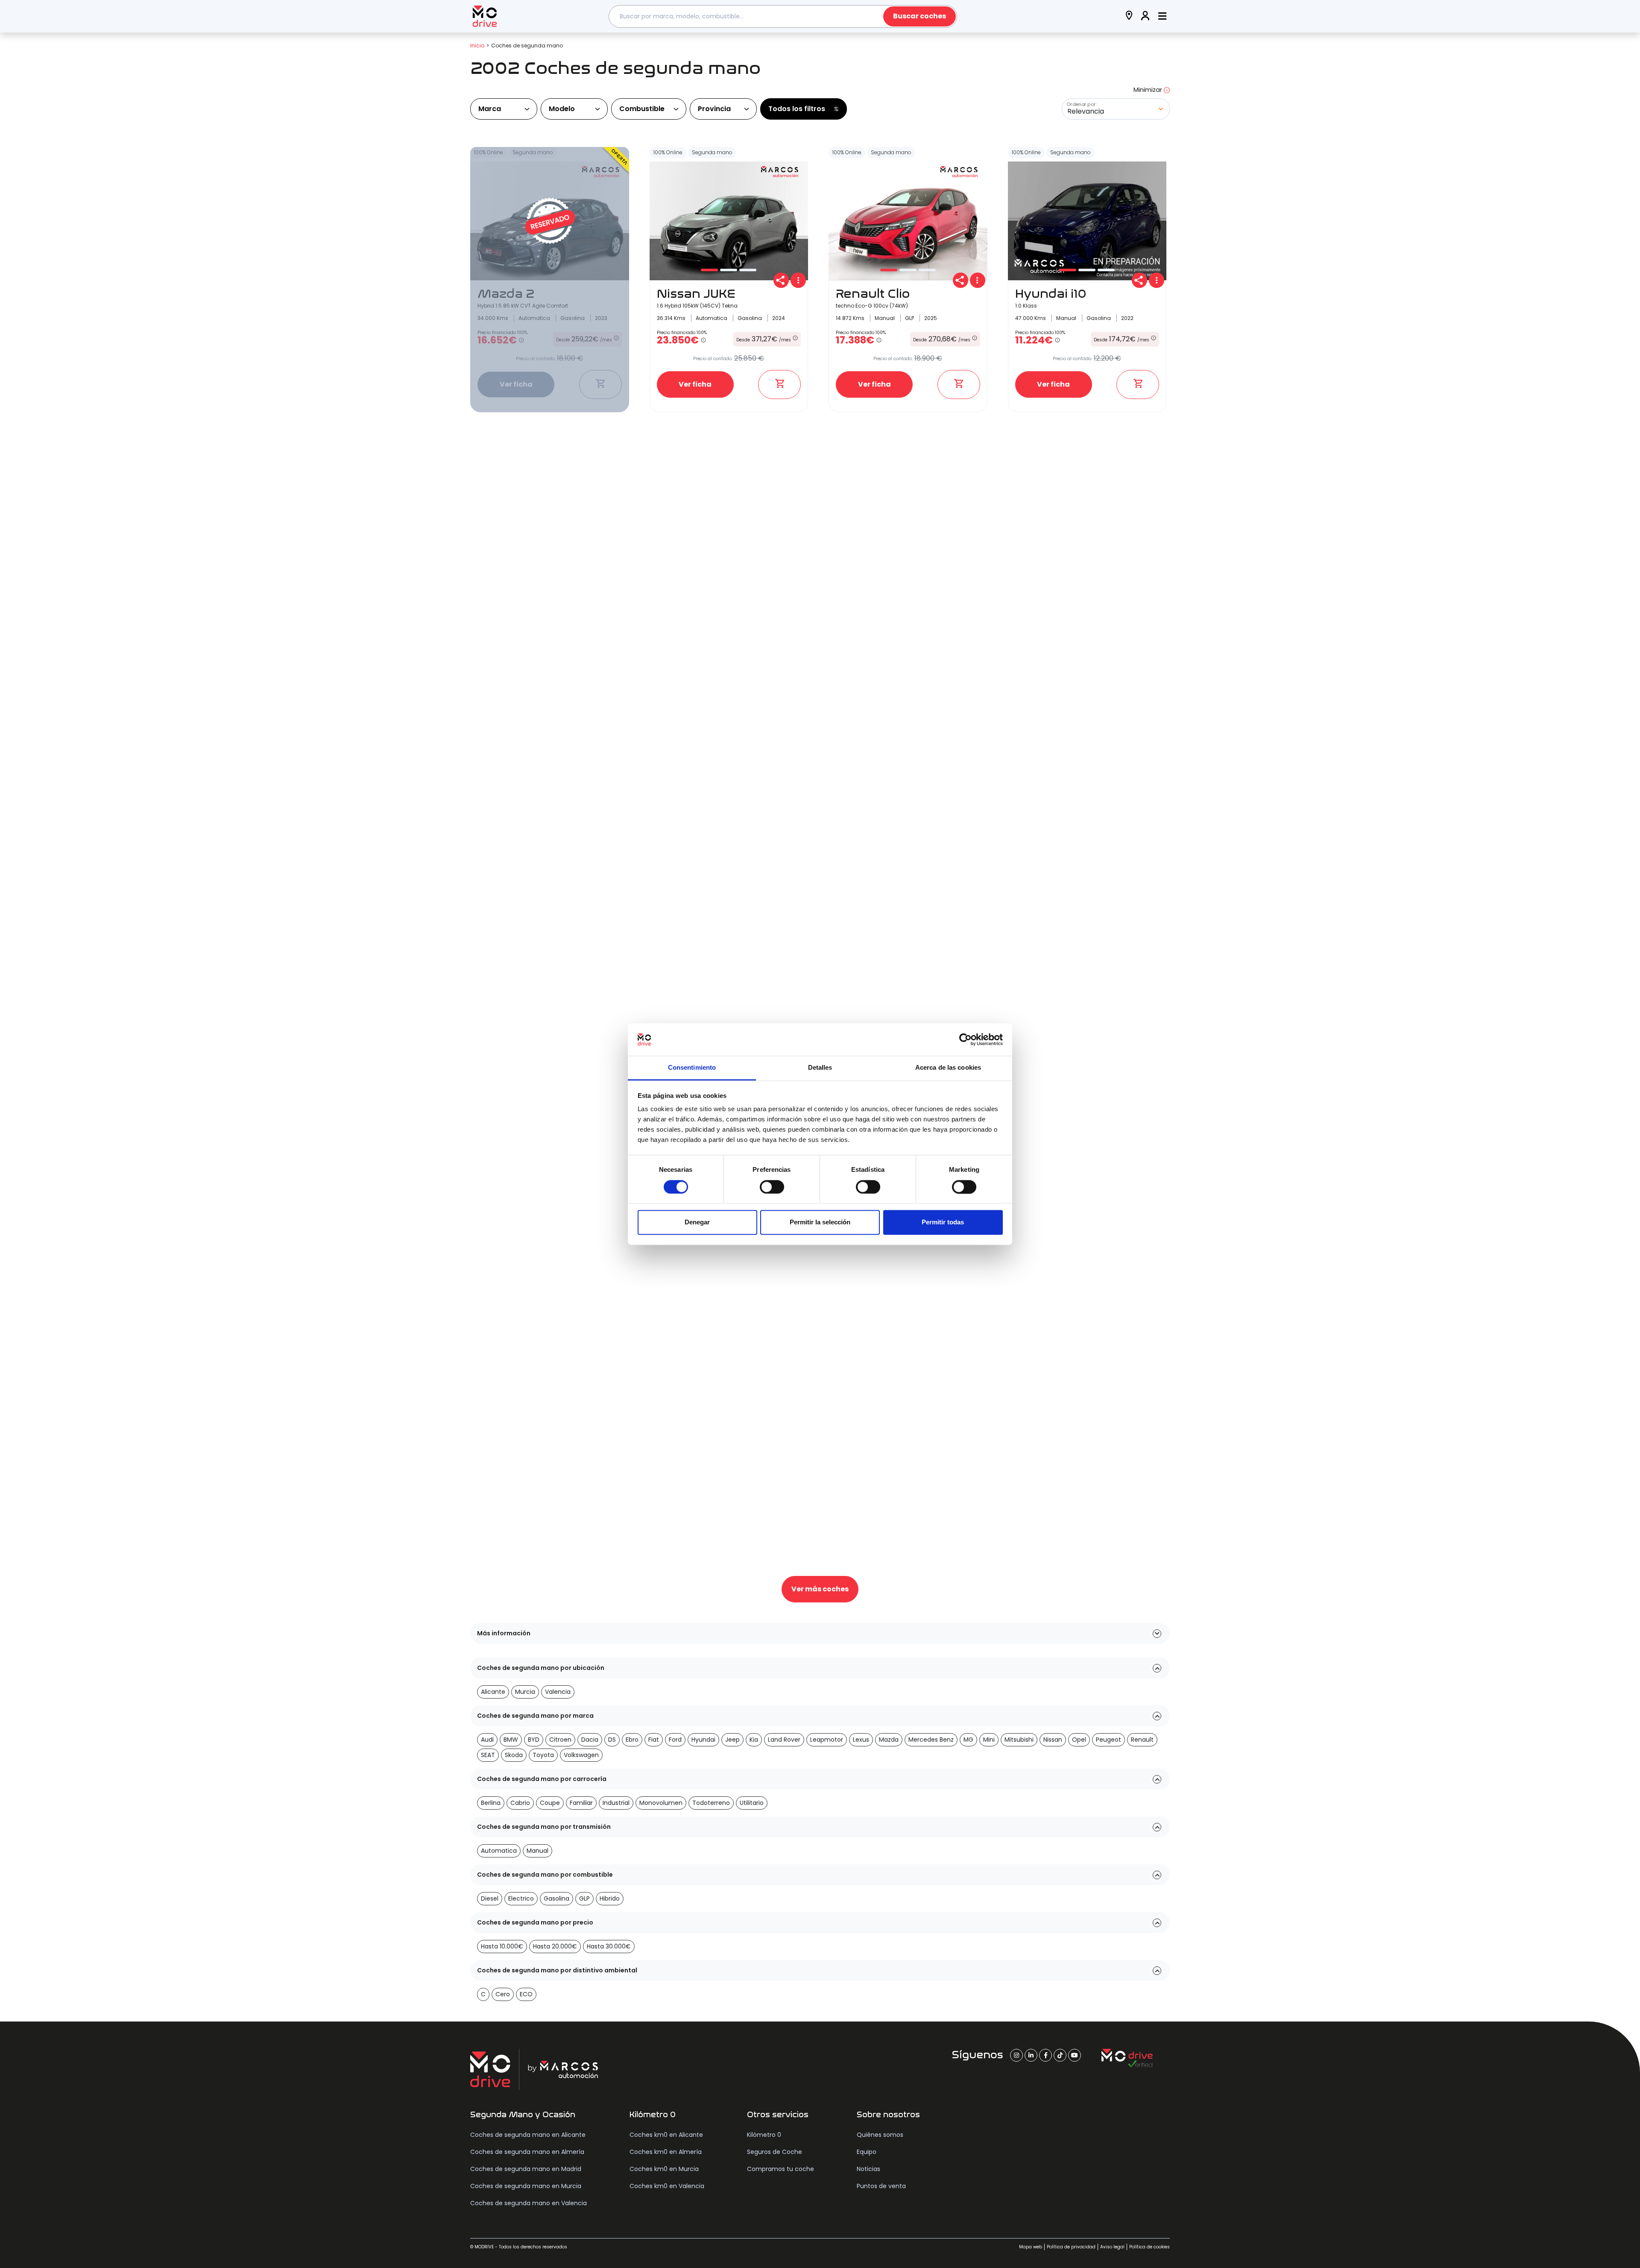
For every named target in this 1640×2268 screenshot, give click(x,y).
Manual (537, 1851)
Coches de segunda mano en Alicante (528, 2135)
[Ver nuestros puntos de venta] (1129, 16)
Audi (487, 1740)
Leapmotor (827, 1740)
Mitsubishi (1019, 1740)
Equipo (867, 2152)
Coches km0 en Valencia (667, 2186)
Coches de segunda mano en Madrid (526, 2169)
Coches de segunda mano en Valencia (529, 2203)
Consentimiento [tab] (692, 1068)
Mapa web (1031, 2247)
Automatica (499, 1851)
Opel (1079, 1740)
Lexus (861, 1740)
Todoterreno (711, 1803)
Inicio (477, 45)
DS (612, 1740)
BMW (511, 1740)
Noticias (868, 2169)
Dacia (590, 1740)
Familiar (581, 1803)
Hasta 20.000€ (555, 1946)
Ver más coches (820, 1589)
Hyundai (703, 1740)
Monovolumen (661, 1803)
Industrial (616, 1803)
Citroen (560, 1740)
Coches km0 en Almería (666, 2152)
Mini (989, 1740)
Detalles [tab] (820, 1068)
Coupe (550, 1803)
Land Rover (784, 1740)
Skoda (514, 1755)
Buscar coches (920, 16)
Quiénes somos (880, 2135)
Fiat (654, 1740)
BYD (534, 1740)
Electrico (521, 1898)
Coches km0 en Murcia (664, 2169)
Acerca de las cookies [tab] (948, 1068)
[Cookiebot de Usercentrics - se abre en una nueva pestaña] (965, 1039)
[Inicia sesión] (1145, 16)
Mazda (889, 1740)
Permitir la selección (820, 1222)
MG (968, 1740)
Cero (503, 1994)
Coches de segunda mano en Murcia (526, 2186)
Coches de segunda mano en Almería (527, 2152)
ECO (526, 1994)
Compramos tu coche (780, 2169)
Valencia (558, 1692)
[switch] (772, 1187)
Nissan (1053, 1740)
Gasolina (556, 1898)
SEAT (488, 1755)
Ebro (632, 1740)
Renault (1142, 1740)
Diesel (490, 1898)
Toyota (543, 1755)
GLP (584, 1898)
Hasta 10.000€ (502, 1946)
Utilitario (752, 1803)
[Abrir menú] (1162, 16)
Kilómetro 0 (764, 2135)
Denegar (697, 1222)
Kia (754, 1740)
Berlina (491, 1803)
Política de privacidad (1071, 2247)
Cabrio (520, 1803)
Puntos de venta (881, 2186)
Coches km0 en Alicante (666, 2135)
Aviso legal (1112, 2247)
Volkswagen (581, 1755)
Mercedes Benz (931, 1740)
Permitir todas (943, 1222)
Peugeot (1108, 1740)
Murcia (525, 1692)
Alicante (493, 1692)
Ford (675, 1740)
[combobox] (783, 16)
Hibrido (610, 1898)
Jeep (732, 1740)
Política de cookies (1149, 2247)
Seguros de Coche (775, 2152)
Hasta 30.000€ (609, 1946)
